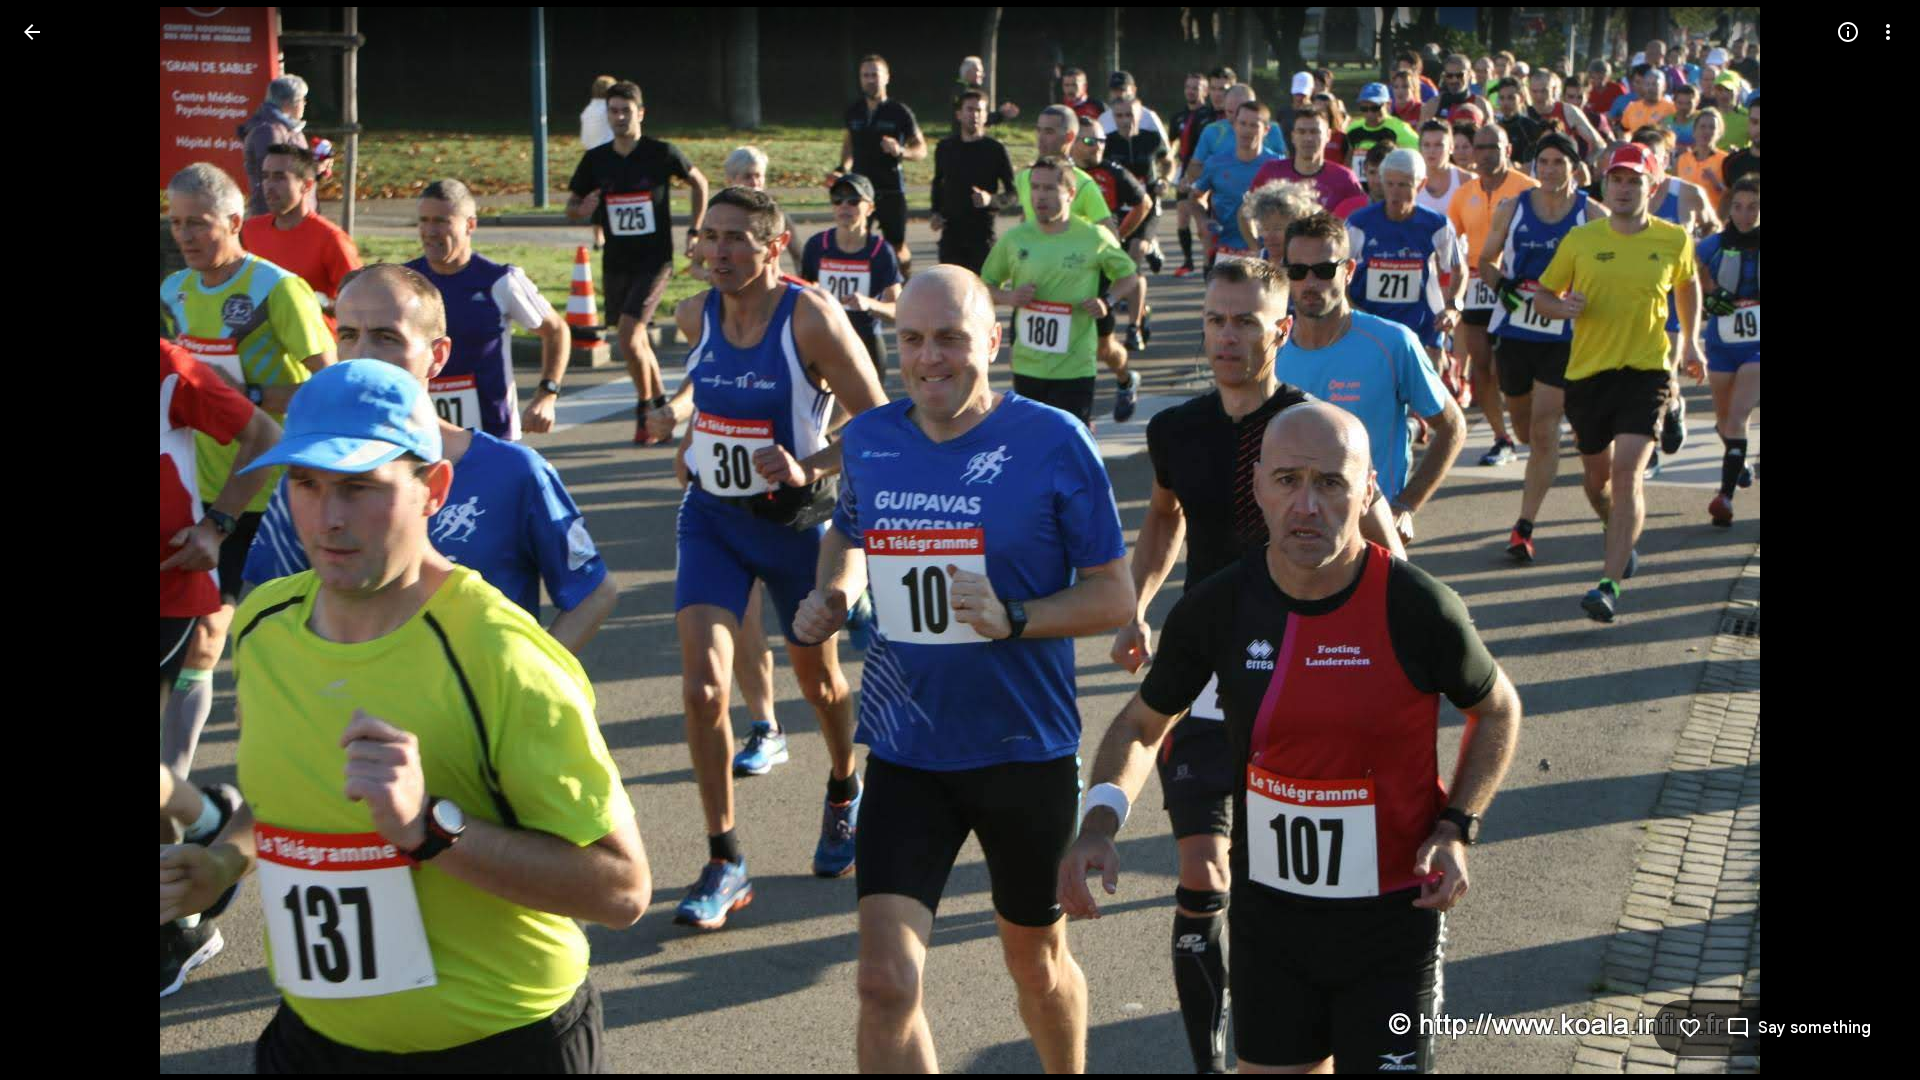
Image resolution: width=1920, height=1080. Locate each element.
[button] (56, 540)
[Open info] (1848, 32)
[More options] (1888, 32)
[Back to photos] (32, 32)
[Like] (1690, 1028)
